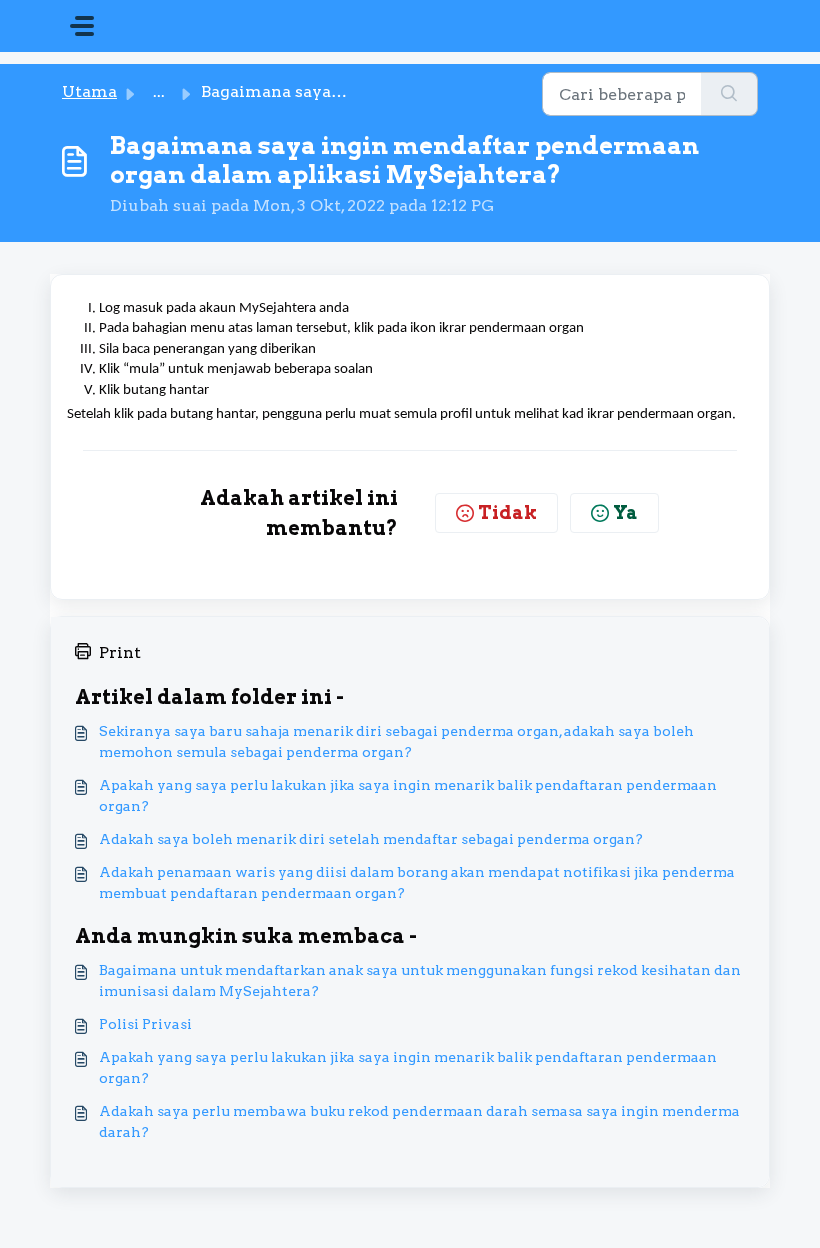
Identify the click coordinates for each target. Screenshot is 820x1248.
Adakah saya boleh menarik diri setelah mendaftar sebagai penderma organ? (371, 839)
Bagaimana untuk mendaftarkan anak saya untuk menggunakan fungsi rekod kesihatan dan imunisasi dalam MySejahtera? (420, 980)
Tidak (507, 512)
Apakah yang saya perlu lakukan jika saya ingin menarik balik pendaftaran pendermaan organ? (408, 795)
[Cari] (729, 94)
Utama (89, 91)
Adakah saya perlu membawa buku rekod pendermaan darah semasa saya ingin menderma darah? (419, 1121)
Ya (625, 512)
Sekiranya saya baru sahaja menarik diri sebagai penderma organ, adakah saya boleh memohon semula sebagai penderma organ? (396, 741)
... (159, 91)
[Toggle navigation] (82, 26)
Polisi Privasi (145, 1024)
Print (120, 652)
